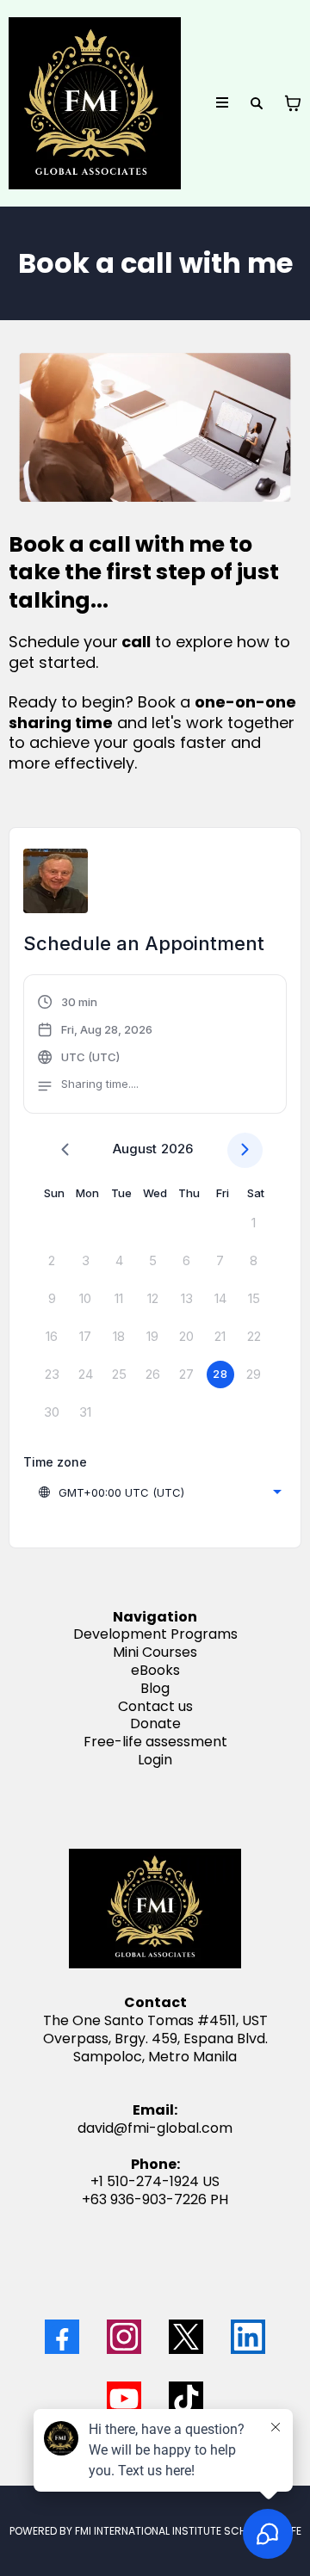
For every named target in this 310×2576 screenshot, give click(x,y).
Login (155, 1760)
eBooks (155, 1670)
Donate (155, 1724)
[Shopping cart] (293, 103)
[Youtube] (124, 2399)
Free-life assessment (155, 1742)
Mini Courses (155, 1652)
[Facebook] (62, 2337)
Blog (155, 1688)
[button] (223, 103)
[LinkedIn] (248, 2337)
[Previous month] (65, 1150)
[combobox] (159, 1492)
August (135, 1149)
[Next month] (245, 1150)
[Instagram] (124, 2337)
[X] (186, 2337)
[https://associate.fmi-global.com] (95, 103)
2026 (177, 1149)
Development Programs (155, 1634)
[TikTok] (186, 2399)
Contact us (155, 1706)
